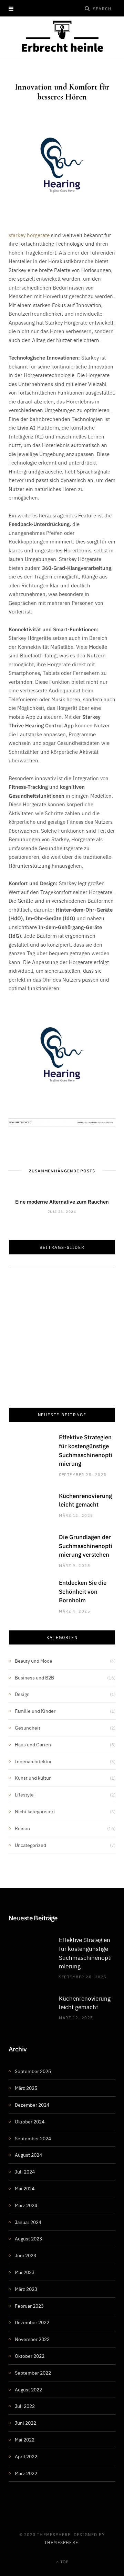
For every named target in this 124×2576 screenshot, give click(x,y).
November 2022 (32, 2339)
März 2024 (26, 2205)
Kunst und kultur (33, 1778)
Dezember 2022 (32, 2322)
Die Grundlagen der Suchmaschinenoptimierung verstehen (86, 1546)
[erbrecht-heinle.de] (62, 36)
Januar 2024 (28, 2222)
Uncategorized (30, 1845)
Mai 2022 (25, 2439)
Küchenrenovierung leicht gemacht (85, 1500)
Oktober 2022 (30, 2356)
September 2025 (33, 2071)
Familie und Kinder (35, 1711)
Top (64, 2561)
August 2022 (28, 2389)
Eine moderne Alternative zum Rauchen (62, 1201)
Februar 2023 (29, 2306)
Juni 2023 (25, 2255)
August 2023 (28, 2238)
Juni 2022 (25, 2423)
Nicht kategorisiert (35, 1811)
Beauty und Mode (34, 1661)
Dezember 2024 (32, 2105)
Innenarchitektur (33, 1761)
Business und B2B (34, 1677)
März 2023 (26, 2289)
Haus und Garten (33, 1744)
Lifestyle (24, 1794)
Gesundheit (28, 1728)
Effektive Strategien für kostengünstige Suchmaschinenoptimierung (86, 1450)
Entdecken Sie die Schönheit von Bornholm (83, 1591)
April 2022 (26, 2456)
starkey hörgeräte (29, 235)
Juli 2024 (25, 2171)
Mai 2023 (25, 2272)
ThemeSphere (61, 2542)
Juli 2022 (25, 2406)
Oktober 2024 (30, 2121)
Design (22, 1694)
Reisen (22, 1828)
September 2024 (33, 2138)
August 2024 (28, 2155)
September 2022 (33, 2373)
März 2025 (26, 2088)
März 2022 (26, 2473)
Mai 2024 (25, 2188)
